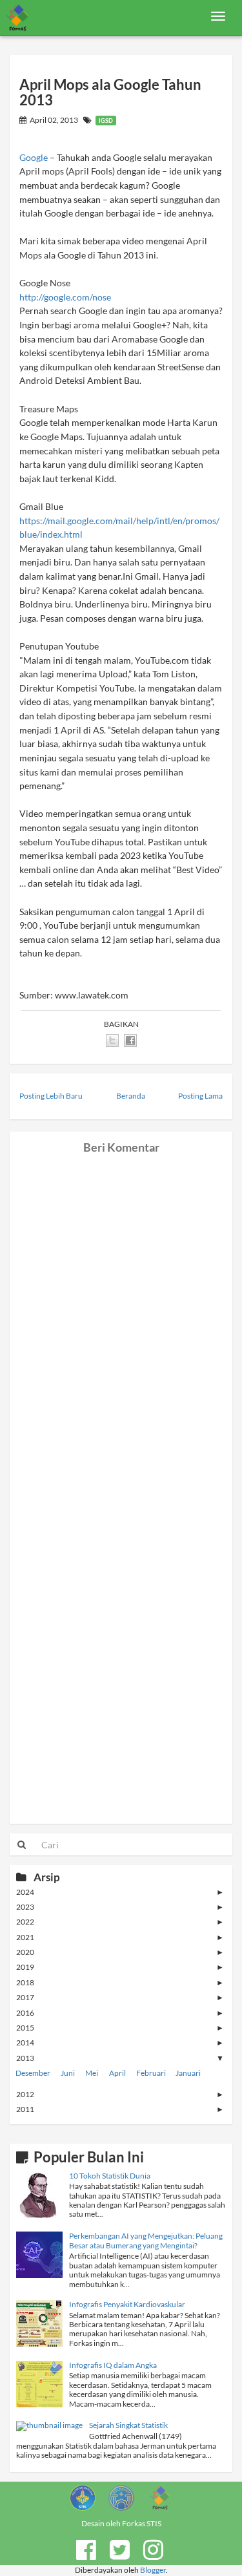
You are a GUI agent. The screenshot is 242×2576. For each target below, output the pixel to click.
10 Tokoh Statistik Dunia (110, 2176)
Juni (68, 2073)
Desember (33, 2073)
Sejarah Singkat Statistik (128, 2425)
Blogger (153, 2570)
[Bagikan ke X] (112, 1040)
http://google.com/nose (65, 297)
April (117, 2073)
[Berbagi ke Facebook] (130, 1040)
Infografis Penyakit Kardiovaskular (127, 2304)
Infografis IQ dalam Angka (113, 2365)
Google (34, 157)
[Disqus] (121, 1315)
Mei (92, 2073)
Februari (151, 2073)
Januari (188, 2073)
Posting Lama (200, 1096)
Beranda (131, 1096)
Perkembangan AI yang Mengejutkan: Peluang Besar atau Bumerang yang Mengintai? (146, 2240)
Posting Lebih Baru (51, 1096)
